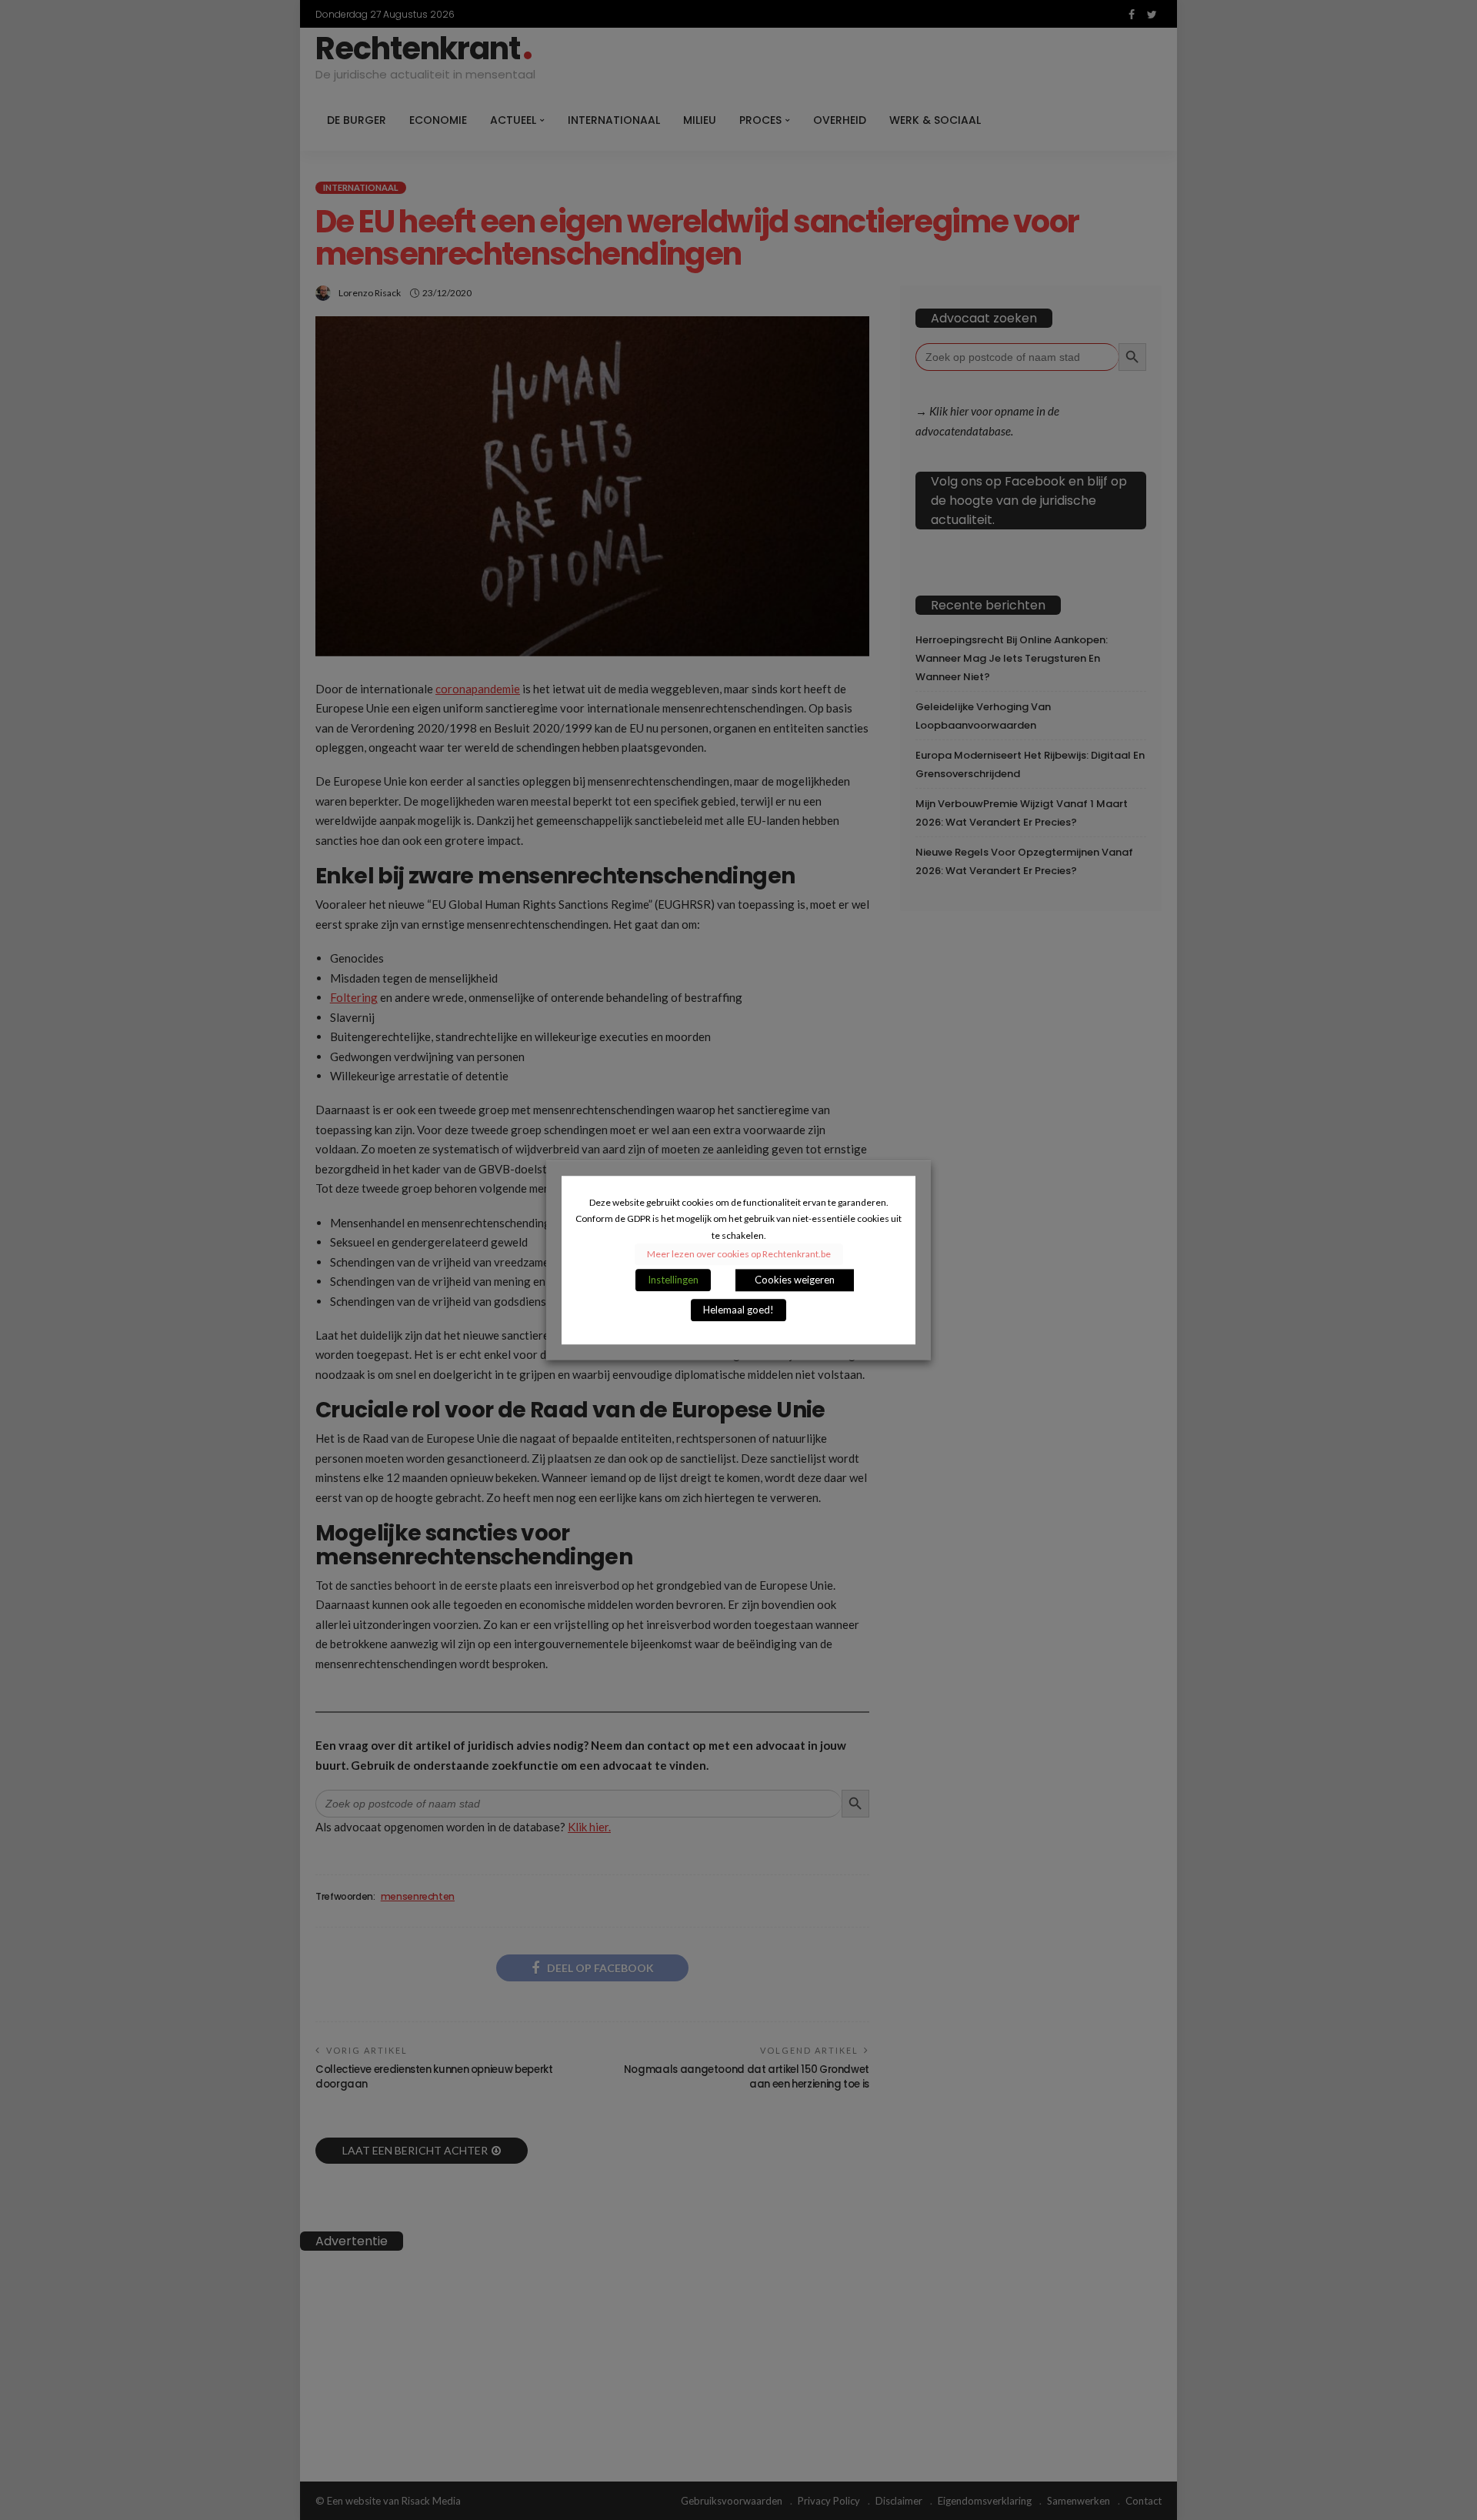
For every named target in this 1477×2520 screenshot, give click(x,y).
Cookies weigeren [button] (795, 1280)
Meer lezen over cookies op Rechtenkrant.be (739, 1254)
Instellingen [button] (673, 1280)
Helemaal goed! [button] (738, 1310)
